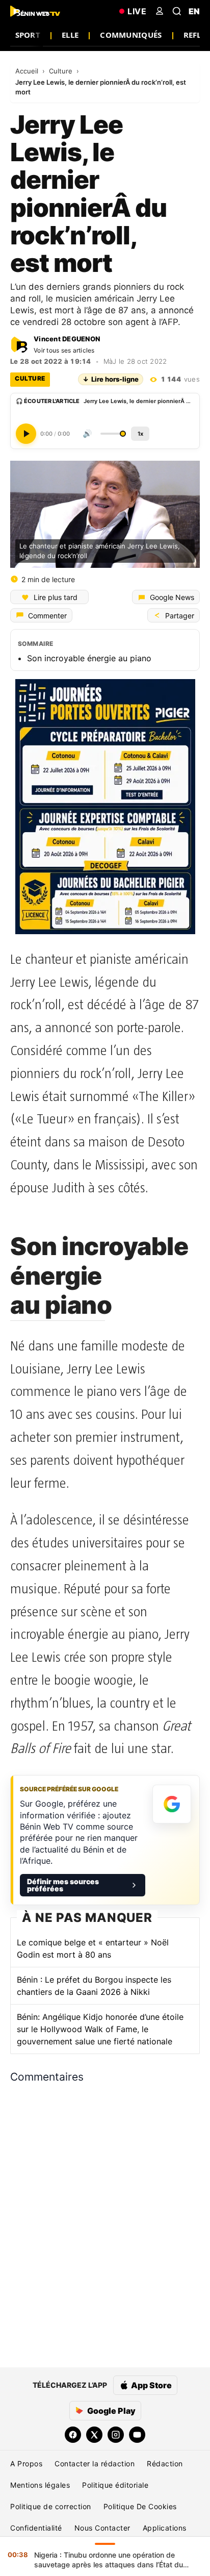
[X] (94, 2435)
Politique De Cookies (140, 2506)
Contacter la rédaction (95, 2464)
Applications (165, 2528)
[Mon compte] (160, 11)
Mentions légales (40, 2485)
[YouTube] (137, 2435)
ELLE (70, 35)
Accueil (28, 71)
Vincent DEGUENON (67, 339)
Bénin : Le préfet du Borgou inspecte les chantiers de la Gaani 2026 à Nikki (94, 1986)
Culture (62, 71)
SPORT (28, 35)
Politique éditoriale (115, 2485)
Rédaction (165, 2464)
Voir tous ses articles (64, 350)
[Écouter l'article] (26, 433)
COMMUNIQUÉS (131, 35)
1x (140, 433)
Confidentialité (36, 2528)
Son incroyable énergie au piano (89, 658)
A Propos (26, 2464)
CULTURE (30, 378)
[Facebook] (73, 2435)
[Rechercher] (177, 11)
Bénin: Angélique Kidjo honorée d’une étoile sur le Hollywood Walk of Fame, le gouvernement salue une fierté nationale (100, 2029)
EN (194, 11)
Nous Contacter (102, 2528)
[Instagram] (116, 2435)
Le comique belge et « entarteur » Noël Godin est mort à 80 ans (93, 1948)
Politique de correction (51, 2506)
